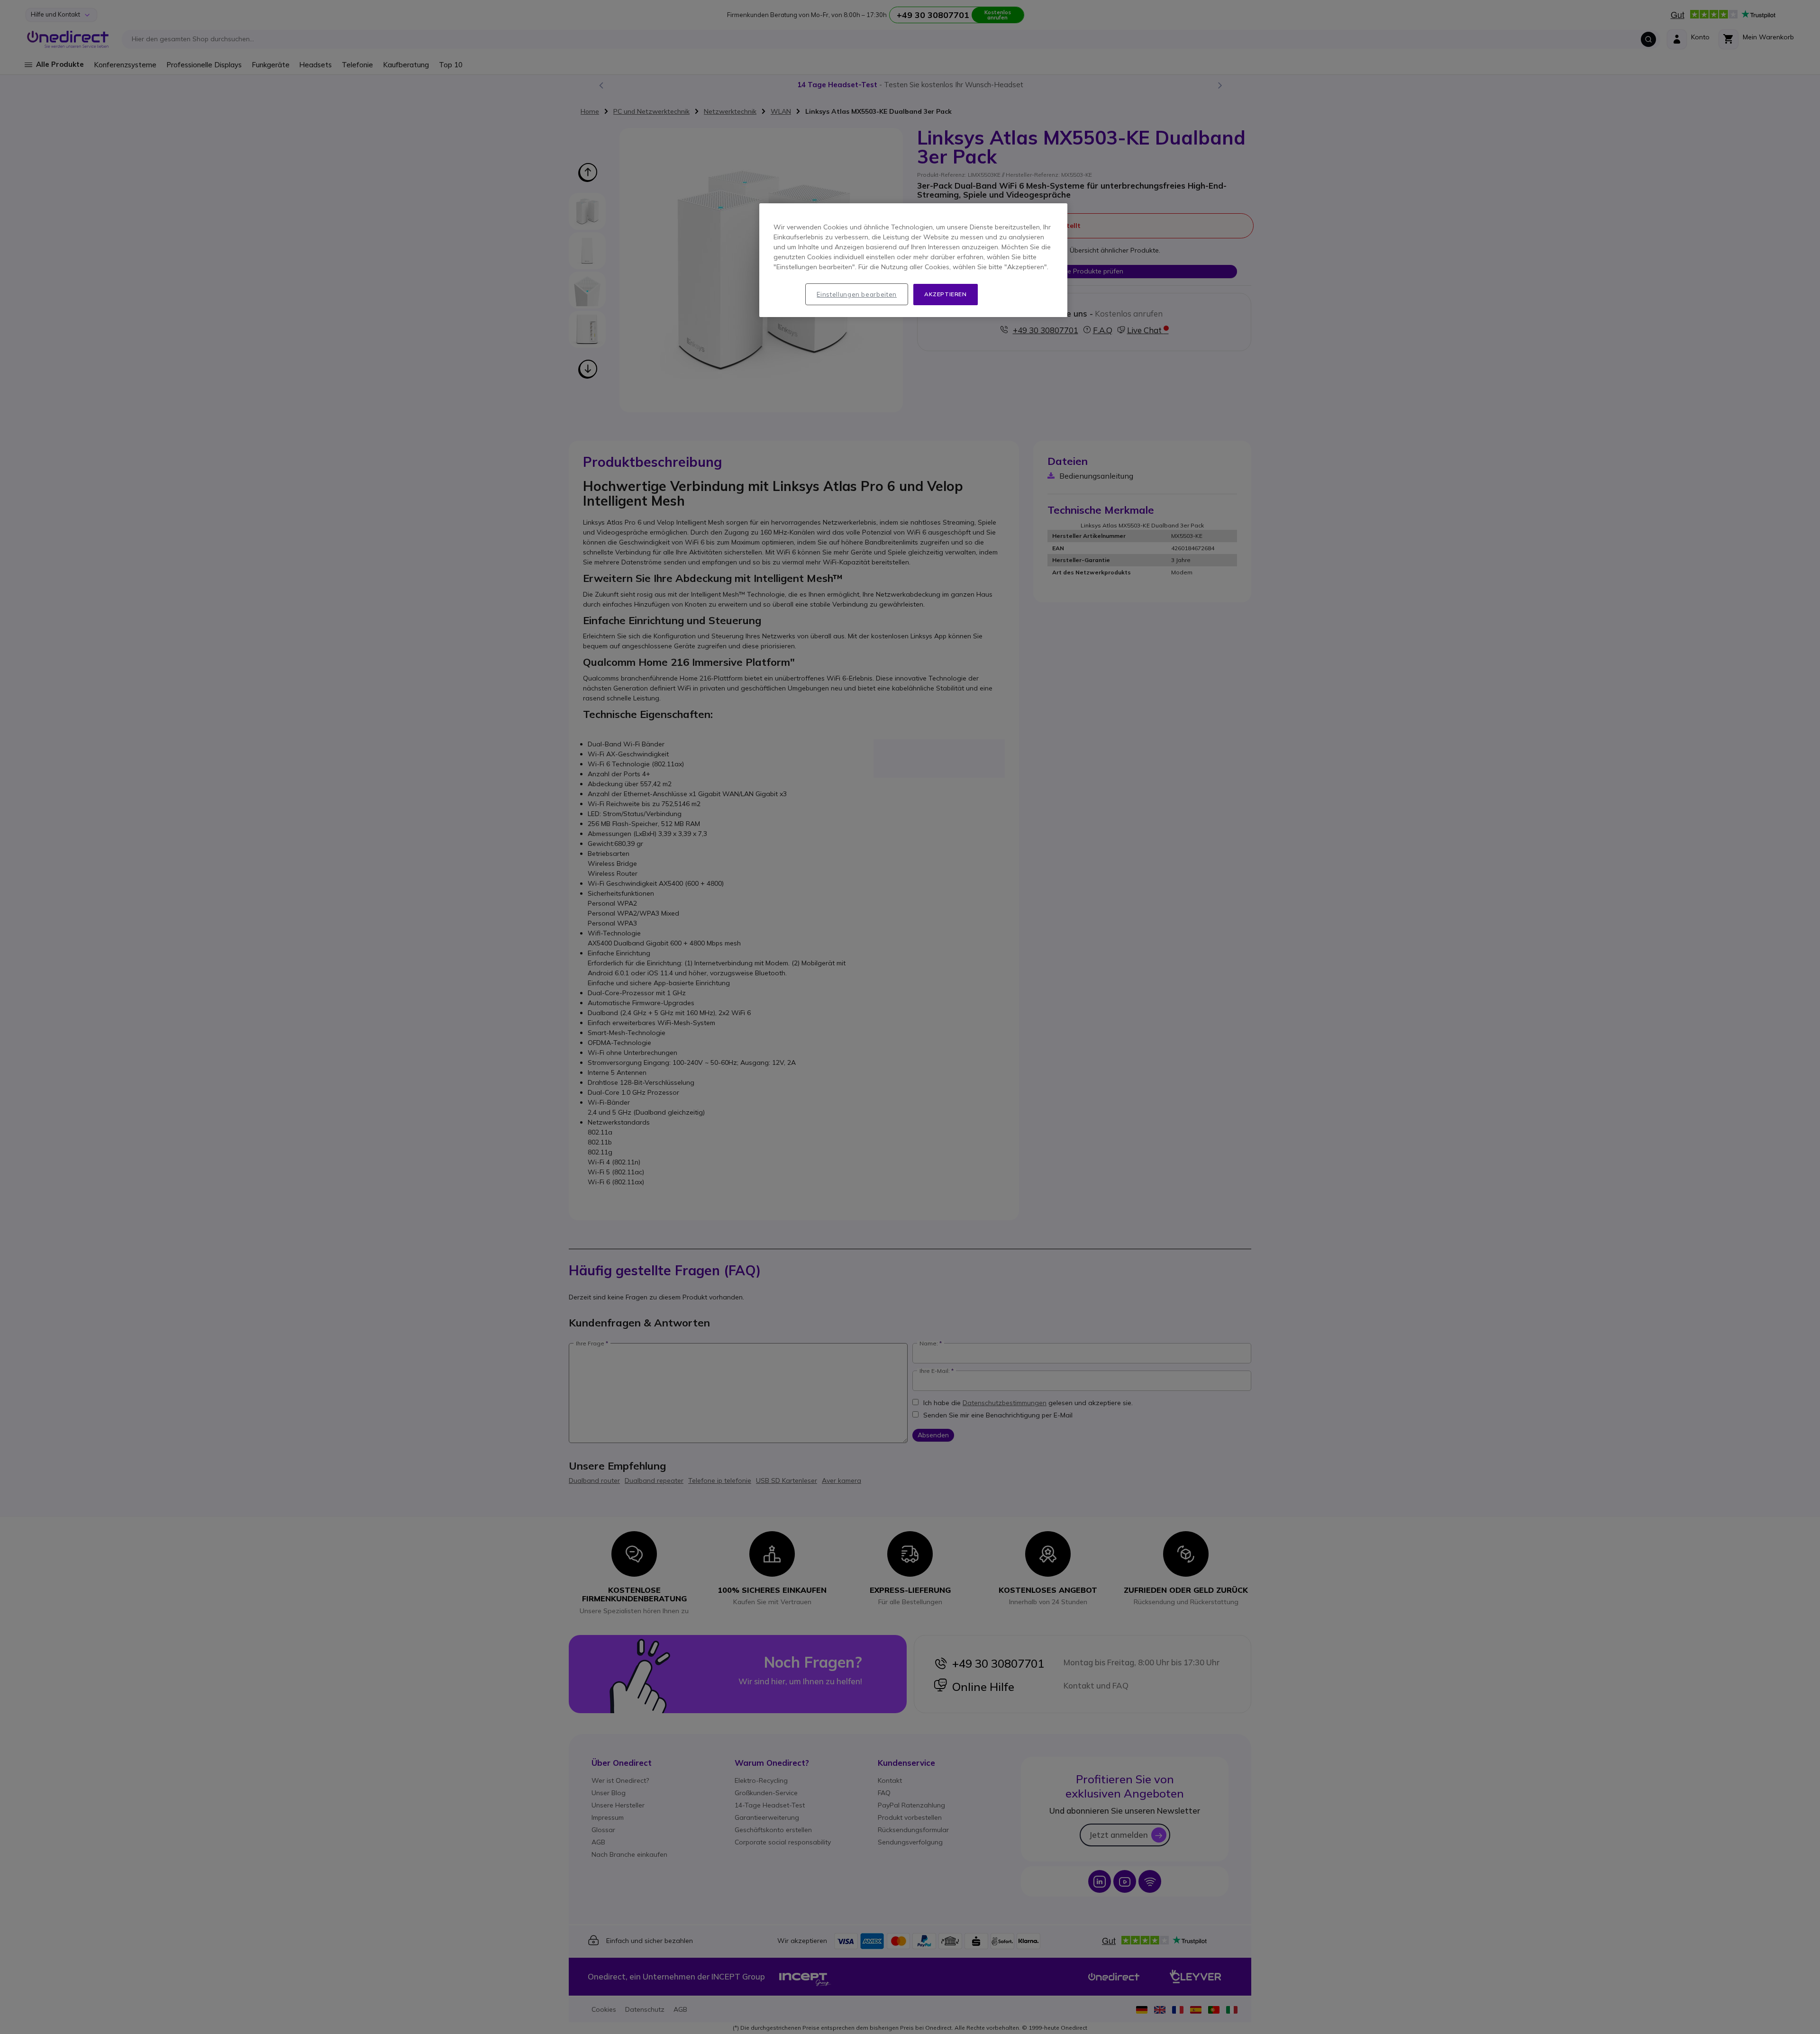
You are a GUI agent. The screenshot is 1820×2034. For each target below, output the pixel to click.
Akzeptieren (946, 294)
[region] (913, 260)
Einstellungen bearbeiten (857, 294)
